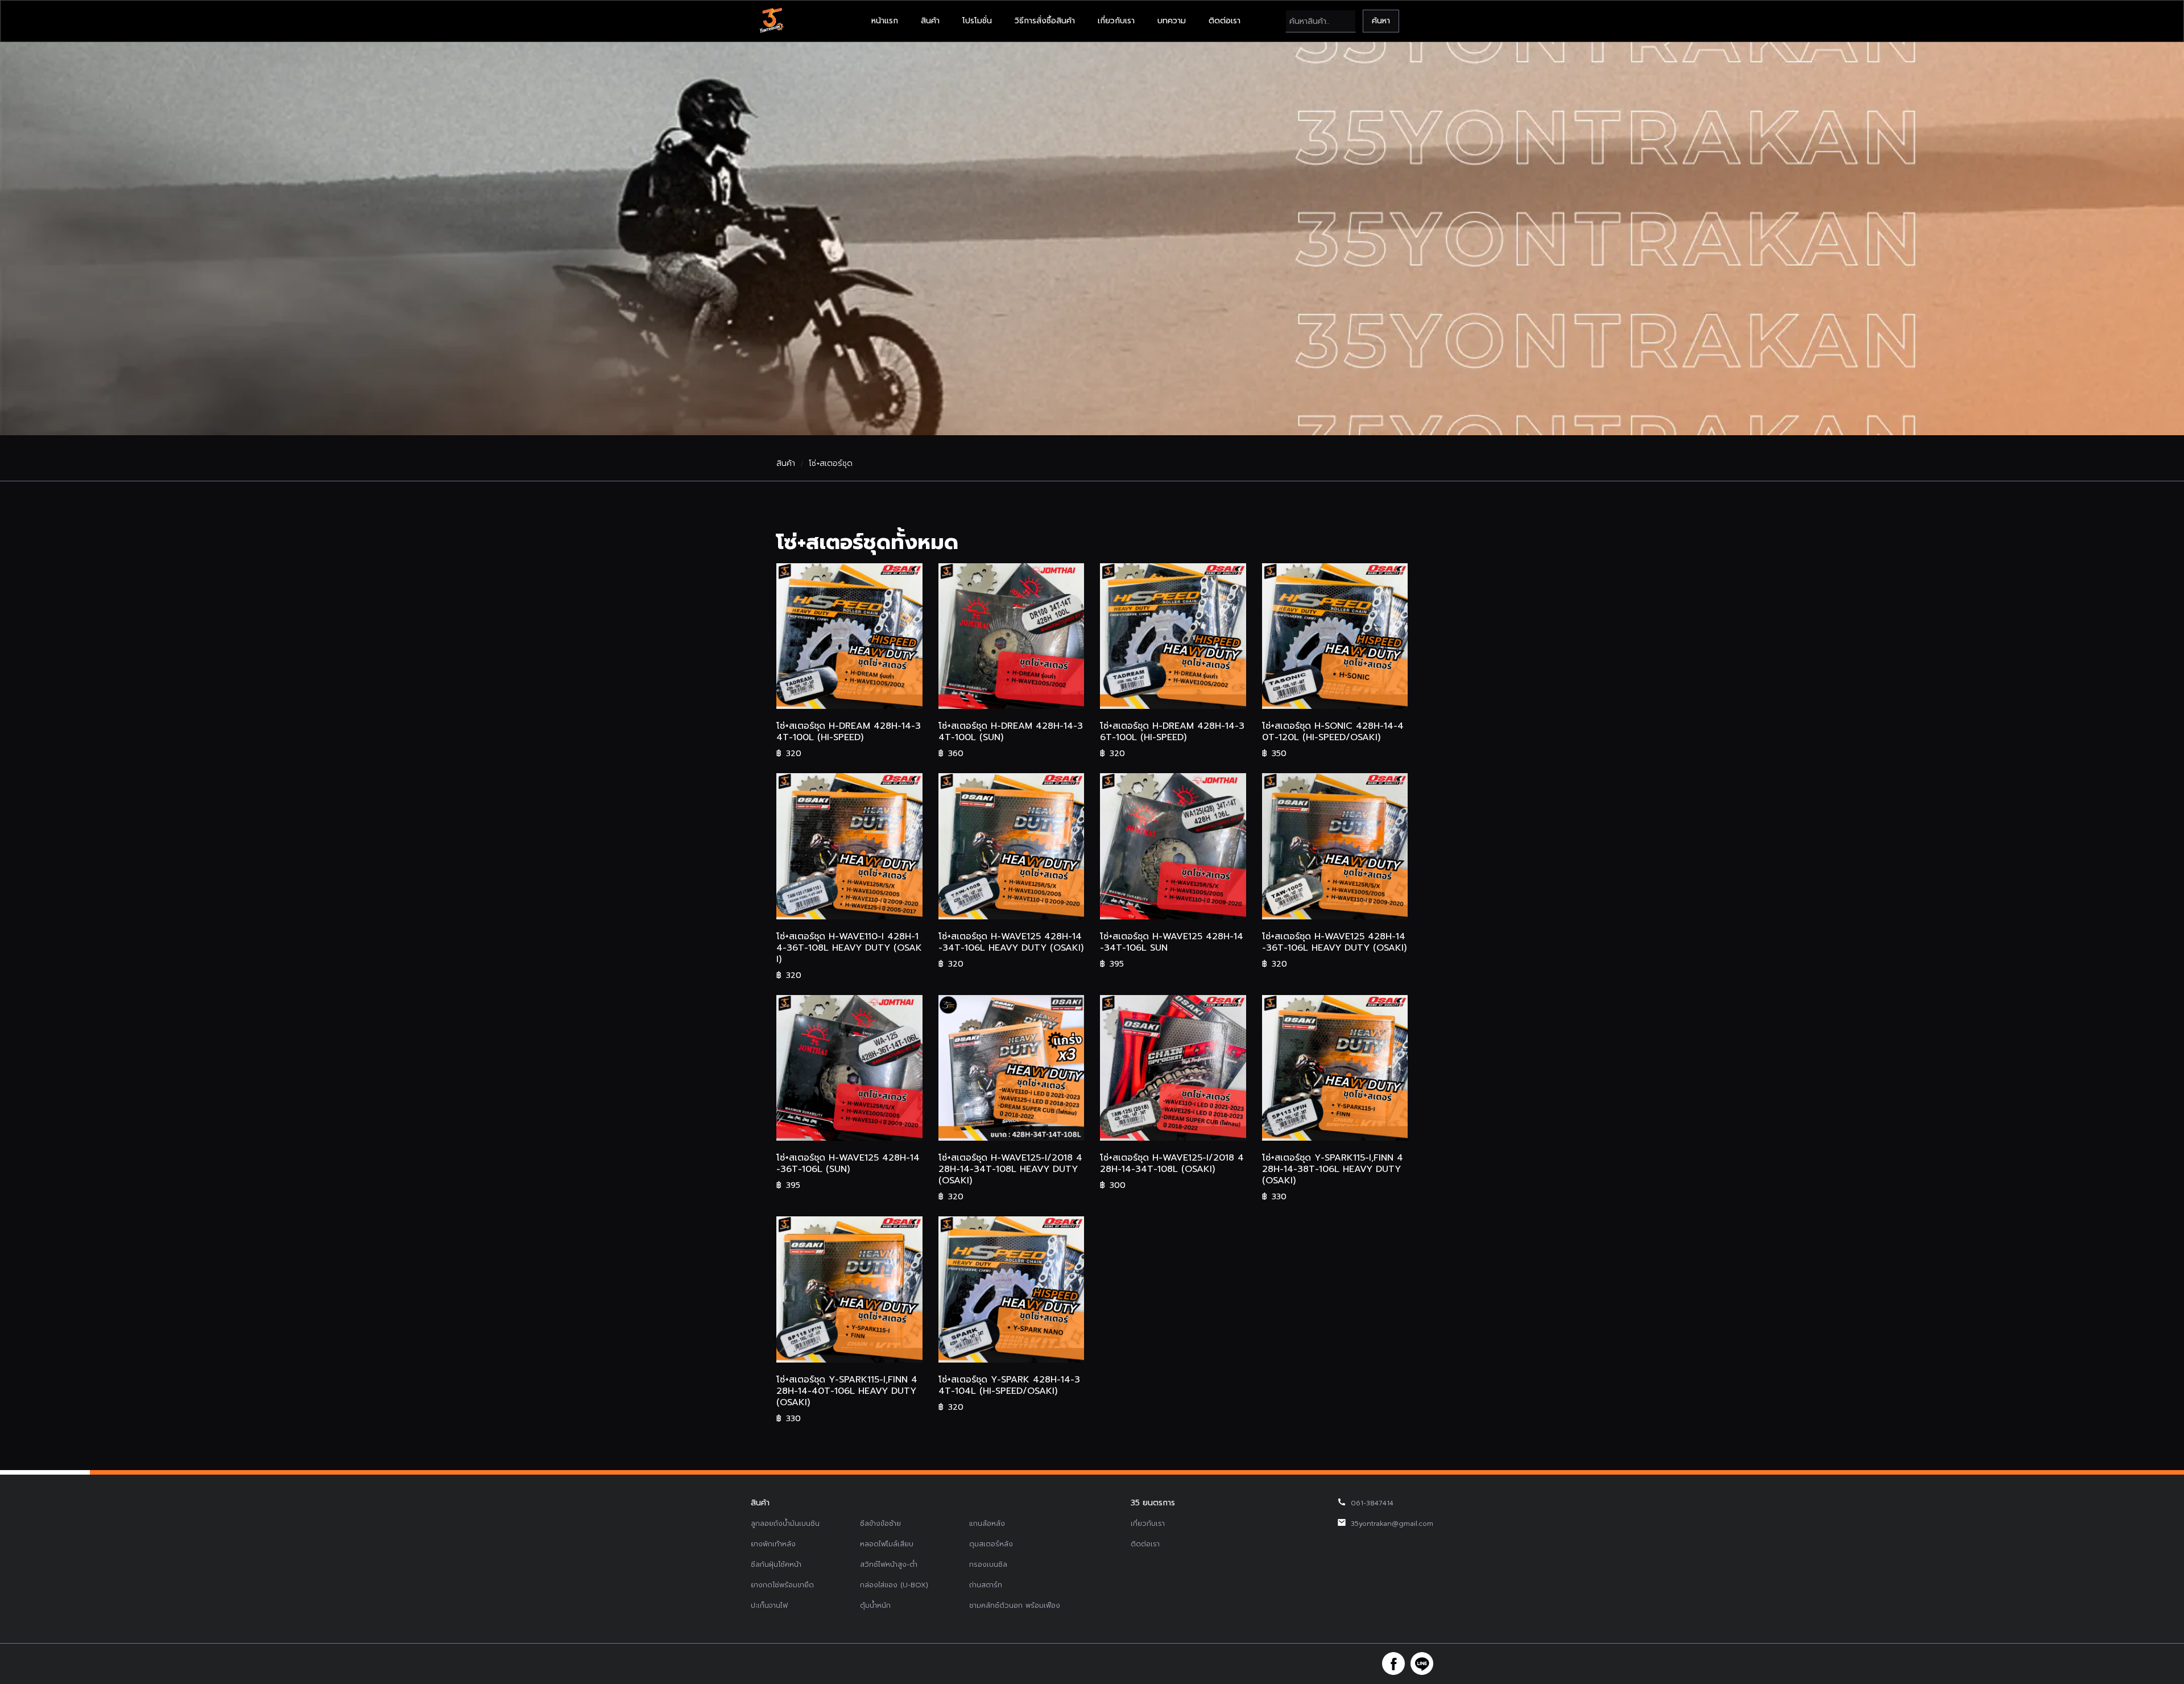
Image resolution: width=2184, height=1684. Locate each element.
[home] (771, 21)
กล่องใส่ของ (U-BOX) (894, 1585)
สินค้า (930, 21)
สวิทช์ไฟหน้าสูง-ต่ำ (889, 1565)
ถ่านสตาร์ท (986, 1585)
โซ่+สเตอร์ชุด (831, 464)
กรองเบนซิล (988, 1565)
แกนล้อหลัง (987, 1524)
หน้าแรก (885, 21)
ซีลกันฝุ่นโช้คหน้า (776, 1565)
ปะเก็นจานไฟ (769, 1605)
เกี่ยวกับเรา (1116, 21)
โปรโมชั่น (977, 21)
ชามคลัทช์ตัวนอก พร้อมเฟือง (1015, 1605)
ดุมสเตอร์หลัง (991, 1544)
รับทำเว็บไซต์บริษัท (1177, 1664)
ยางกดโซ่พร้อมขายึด (782, 1585)
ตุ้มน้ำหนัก (875, 1605)
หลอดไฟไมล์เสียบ (887, 1544)
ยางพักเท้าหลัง (773, 1544)
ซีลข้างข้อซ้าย (880, 1524)
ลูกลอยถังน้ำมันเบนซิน (785, 1524)
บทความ (1172, 21)
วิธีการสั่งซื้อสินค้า (1045, 21)
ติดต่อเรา (1225, 21)
